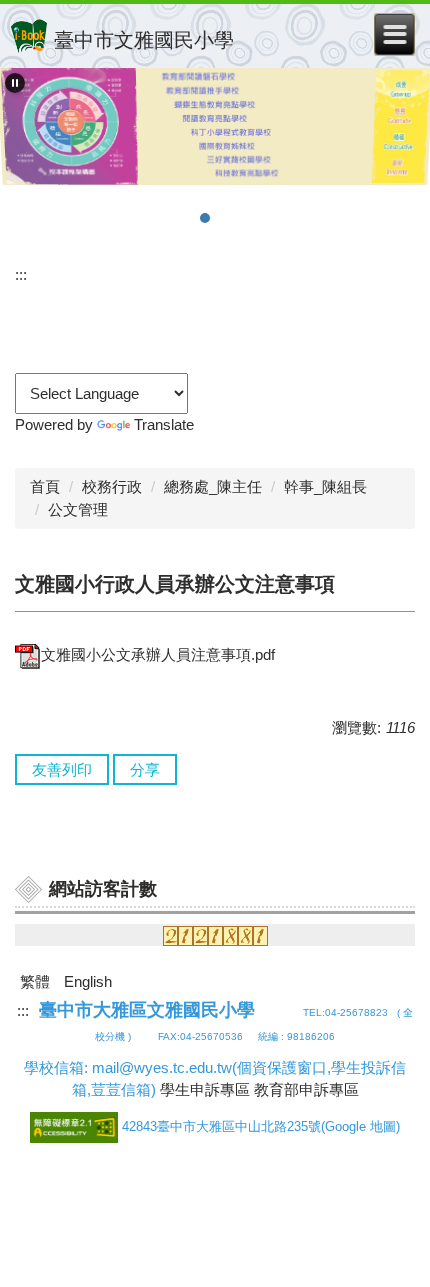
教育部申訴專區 (306, 1089)
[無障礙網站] (76, 1126)
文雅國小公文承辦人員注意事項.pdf (158, 654)
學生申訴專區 (205, 1089)
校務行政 (112, 486)
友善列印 (62, 769)
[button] (15, 83)
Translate (164, 424)
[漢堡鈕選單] (394, 34)
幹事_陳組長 (325, 486)
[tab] (165, 218)
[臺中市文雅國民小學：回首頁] (29, 36)
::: (21, 274)
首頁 (45, 486)
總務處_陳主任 (213, 486)
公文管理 (78, 509)
